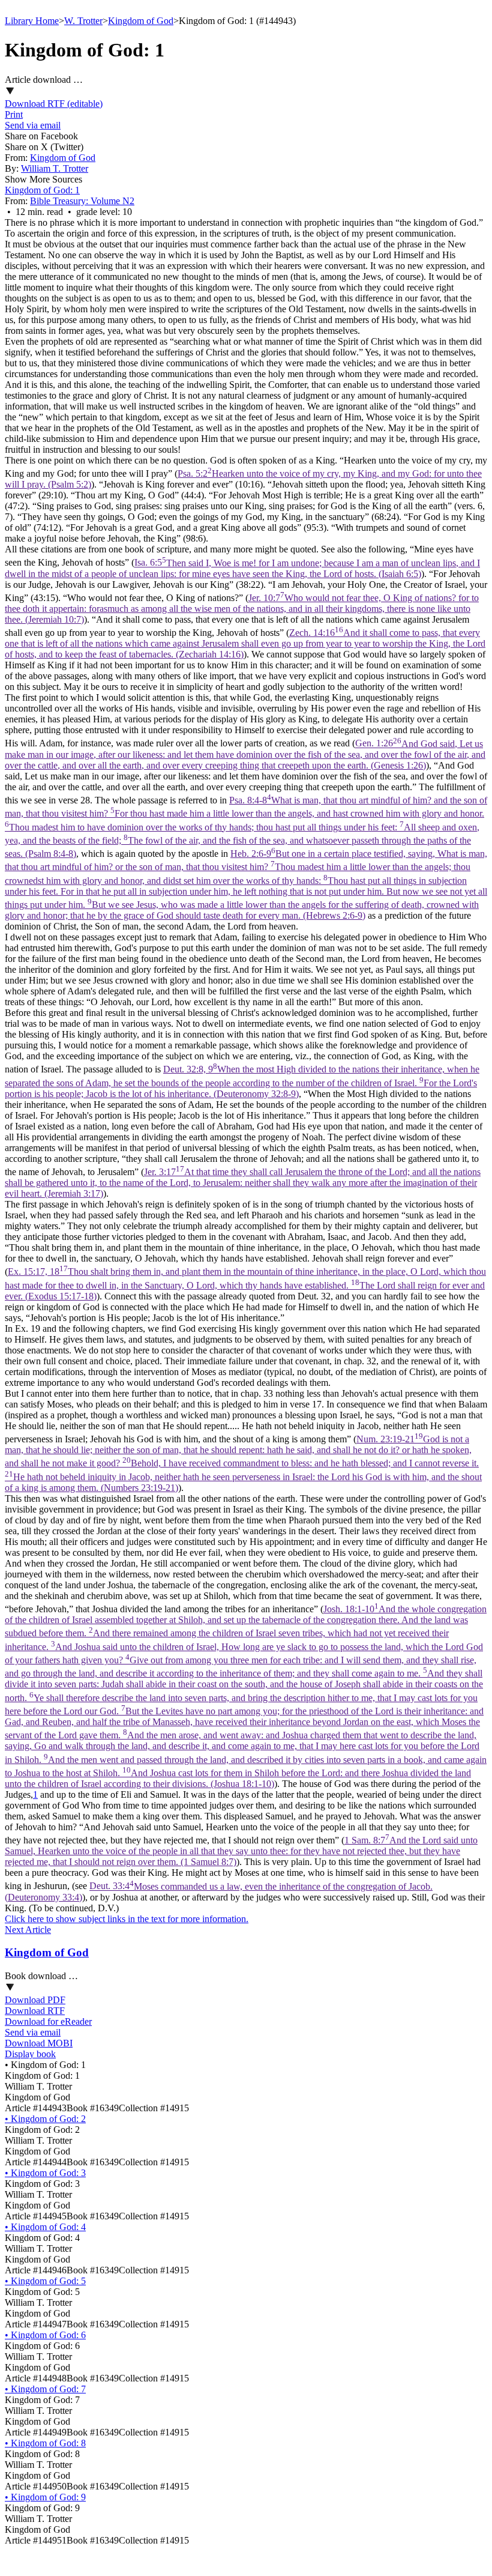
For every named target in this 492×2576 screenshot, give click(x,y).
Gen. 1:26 (245, 754)
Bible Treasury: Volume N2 (82, 201)
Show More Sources (43, 179)
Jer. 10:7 (242, 609)
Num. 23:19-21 (243, 1463)
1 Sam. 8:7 (241, 1851)
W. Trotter (83, 21)
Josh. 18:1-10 (246, 1696)
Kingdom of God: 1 (42, 190)
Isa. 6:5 (242, 568)
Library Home (32, 21)
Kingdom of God (141, 21)
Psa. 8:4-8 (246, 827)
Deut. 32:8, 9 (242, 1081)
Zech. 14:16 (245, 643)
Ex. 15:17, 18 (245, 1283)
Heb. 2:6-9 (246, 884)
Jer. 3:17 (243, 1183)
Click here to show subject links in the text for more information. (127, 1919)
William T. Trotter (55, 168)
